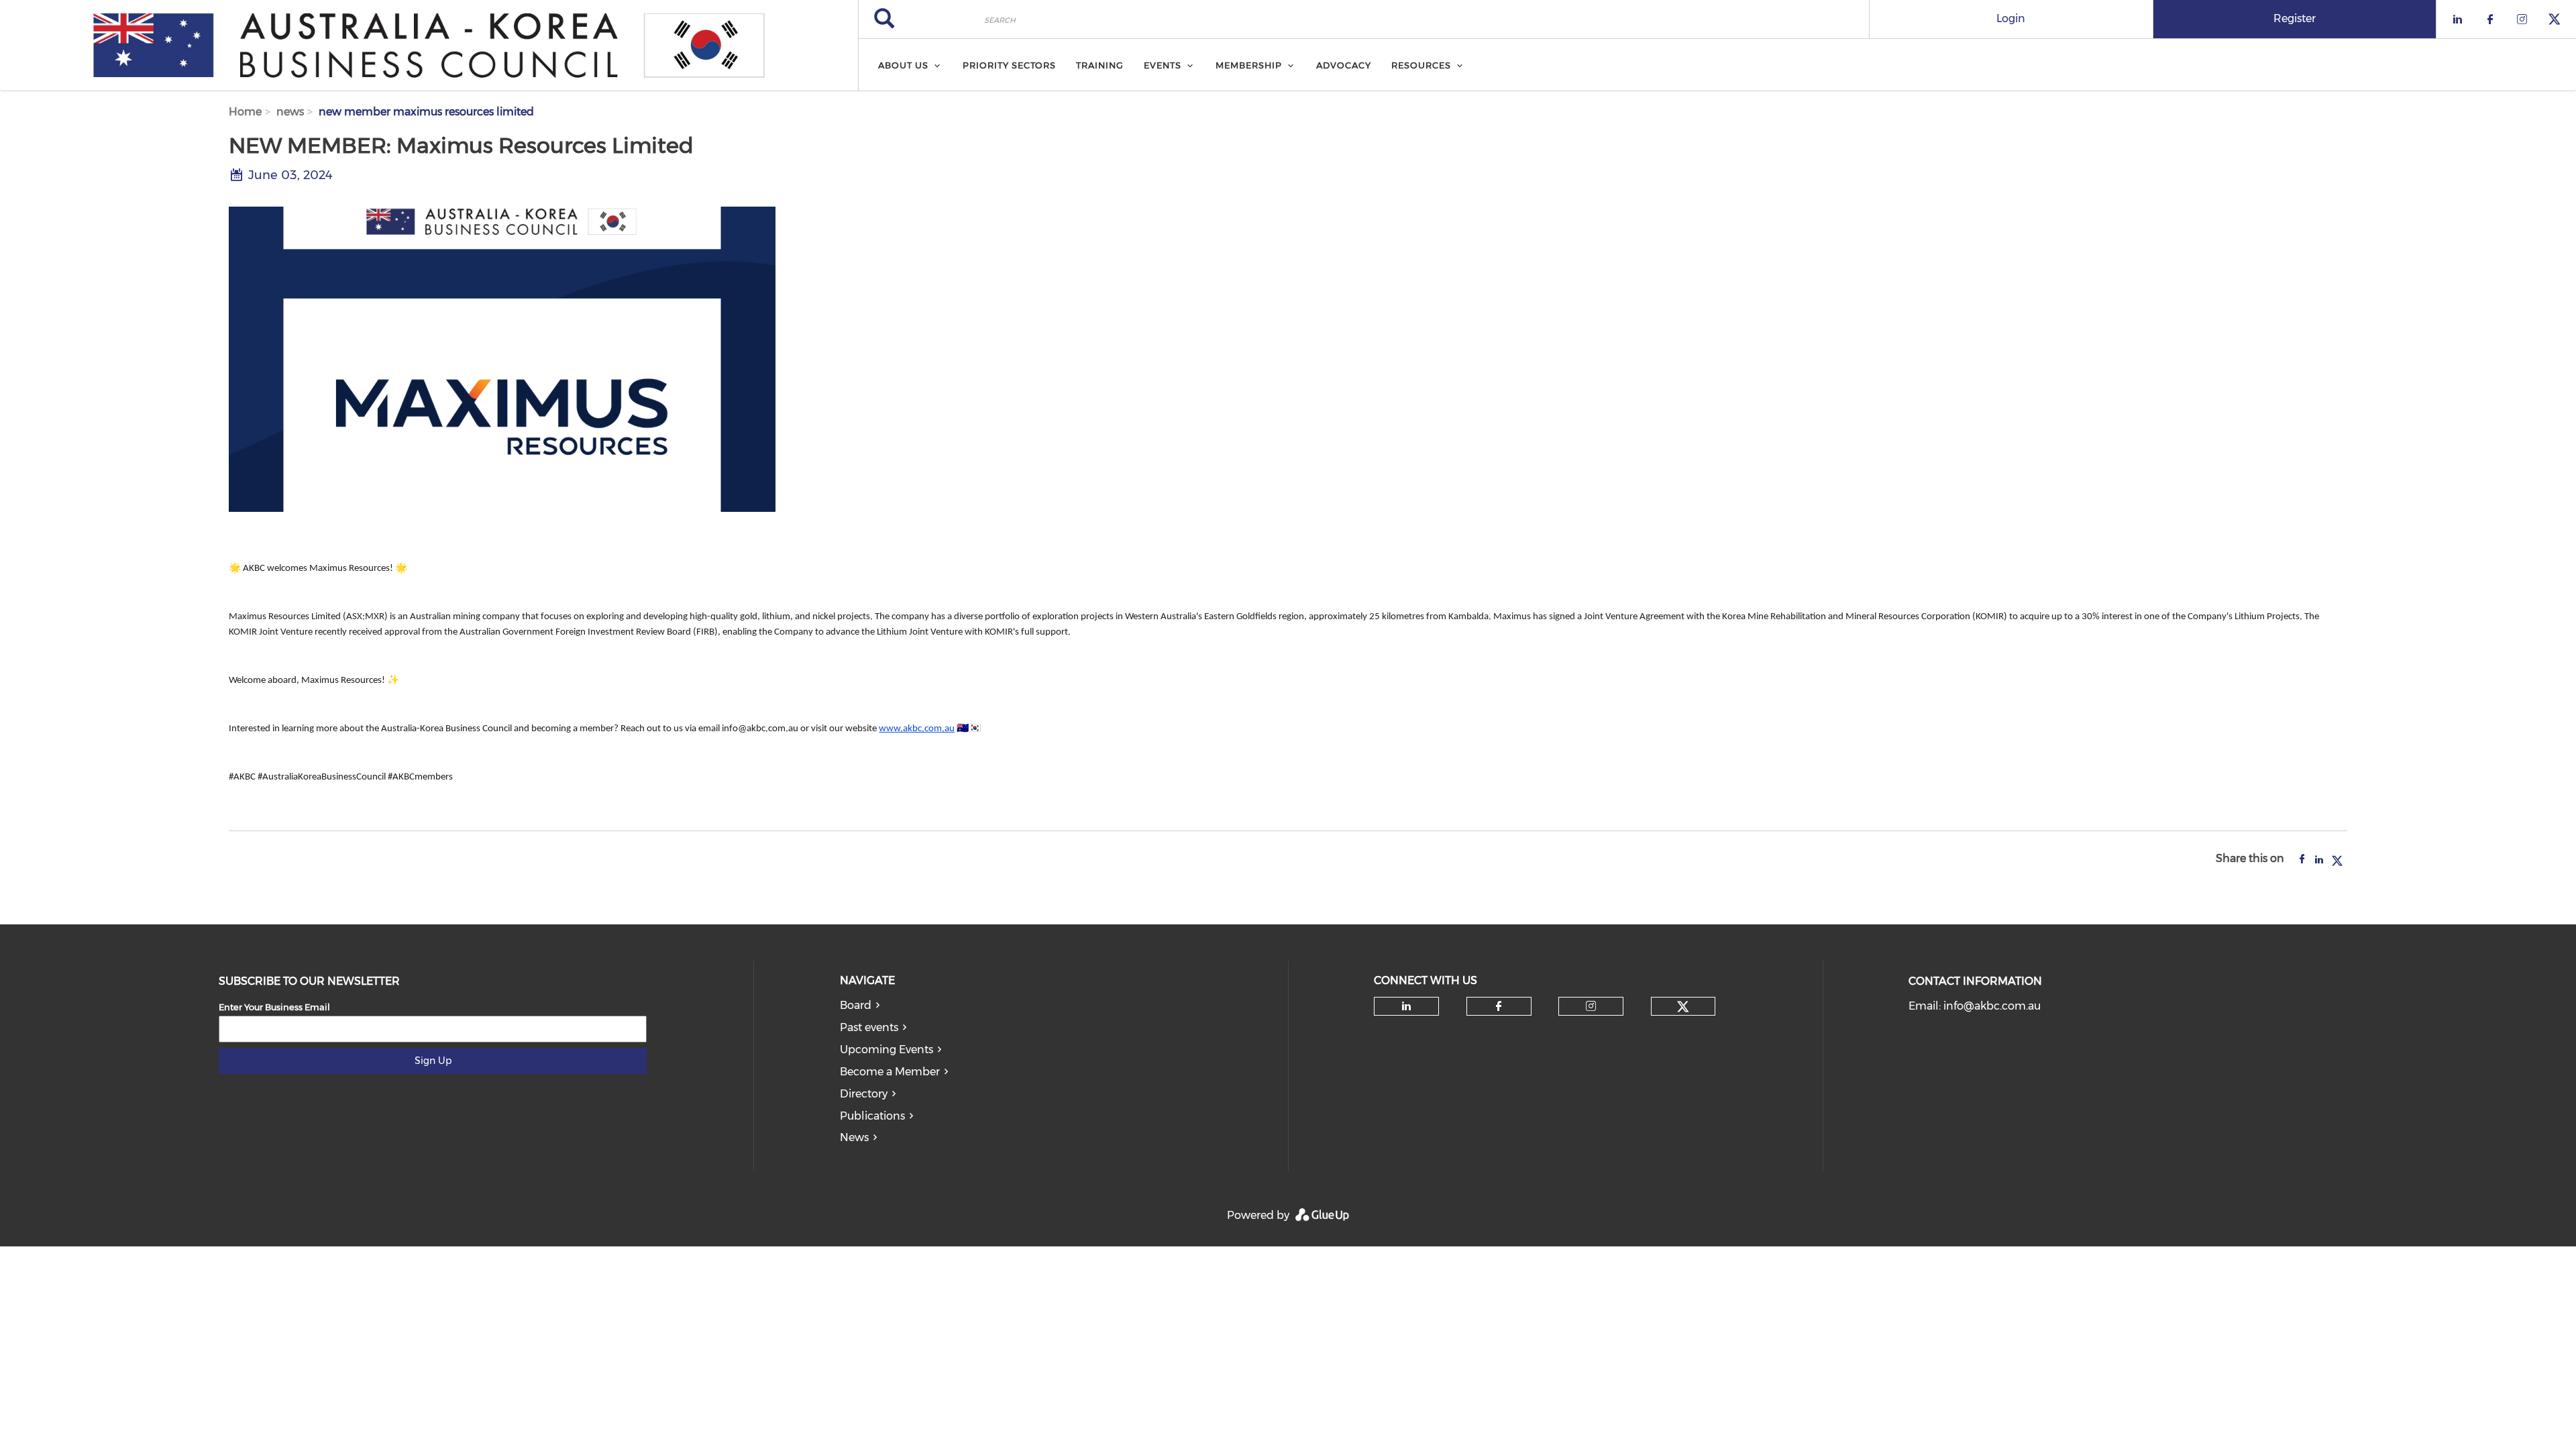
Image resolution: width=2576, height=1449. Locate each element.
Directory (864, 1094)
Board (856, 1005)
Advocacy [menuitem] (1344, 65)
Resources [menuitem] (1421, 65)
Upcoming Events (887, 1050)
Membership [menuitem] (1249, 65)
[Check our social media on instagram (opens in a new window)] (1591, 1006)
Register (2295, 18)
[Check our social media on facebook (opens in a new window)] (1499, 1006)
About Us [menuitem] (903, 65)
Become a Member (890, 1072)
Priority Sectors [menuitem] (1009, 65)
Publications (872, 1116)
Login (2011, 18)
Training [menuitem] (1100, 65)
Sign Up (433, 1061)
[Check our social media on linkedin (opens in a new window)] (1407, 1006)
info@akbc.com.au (1992, 1006)
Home (245, 112)
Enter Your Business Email (274, 1007)
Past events (869, 1027)
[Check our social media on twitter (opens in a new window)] (1683, 1007)
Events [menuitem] (1163, 65)
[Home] (429, 46)
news (290, 112)
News (854, 1137)
